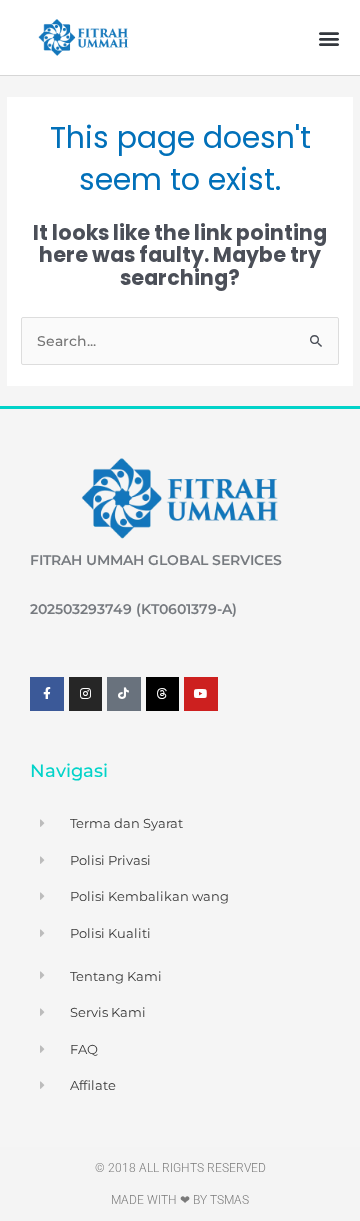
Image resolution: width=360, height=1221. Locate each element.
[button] (328, 37)
